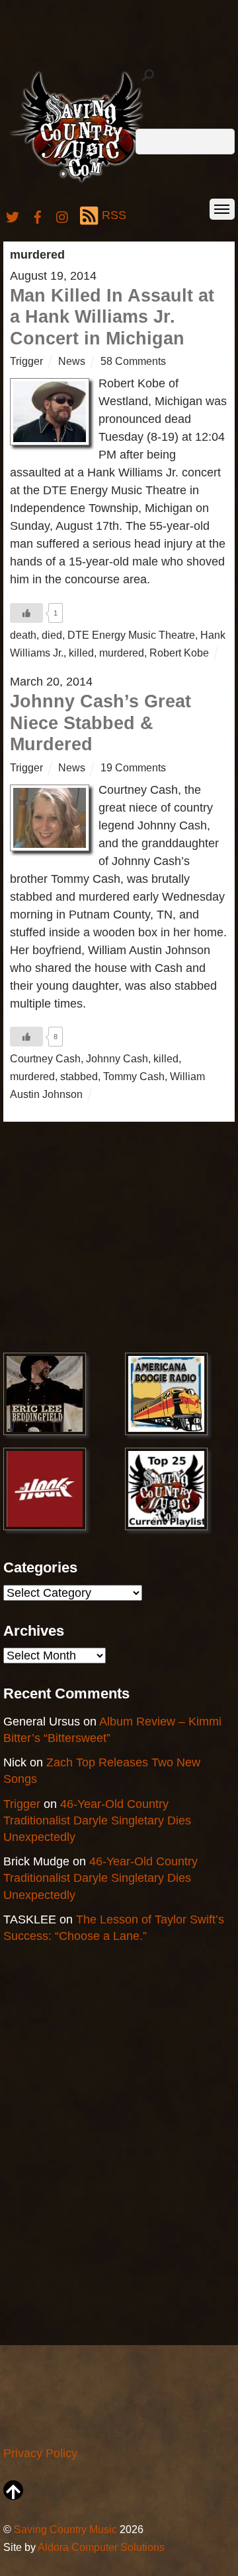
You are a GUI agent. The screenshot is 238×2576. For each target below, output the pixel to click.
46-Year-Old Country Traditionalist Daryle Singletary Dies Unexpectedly (97, 1820)
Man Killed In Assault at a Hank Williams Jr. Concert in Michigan (112, 317)
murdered (122, 653)
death (23, 635)
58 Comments (133, 361)
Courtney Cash (45, 1058)
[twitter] (13, 215)
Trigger (26, 361)
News (72, 361)
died (52, 635)
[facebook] (38, 215)
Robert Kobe (179, 653)
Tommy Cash (134, 1076)
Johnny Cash (117, 1058)
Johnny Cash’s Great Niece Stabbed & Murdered (100, 723)
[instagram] (63, 215)
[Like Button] (26, 613)
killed (81, 653)
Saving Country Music (65, 2529)
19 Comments (133, 767)
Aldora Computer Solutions (101, 2547)
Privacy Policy (40, 2453)
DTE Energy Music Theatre (131, 635)
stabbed (79, 1076)
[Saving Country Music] (82, 182)
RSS (114, 215)
